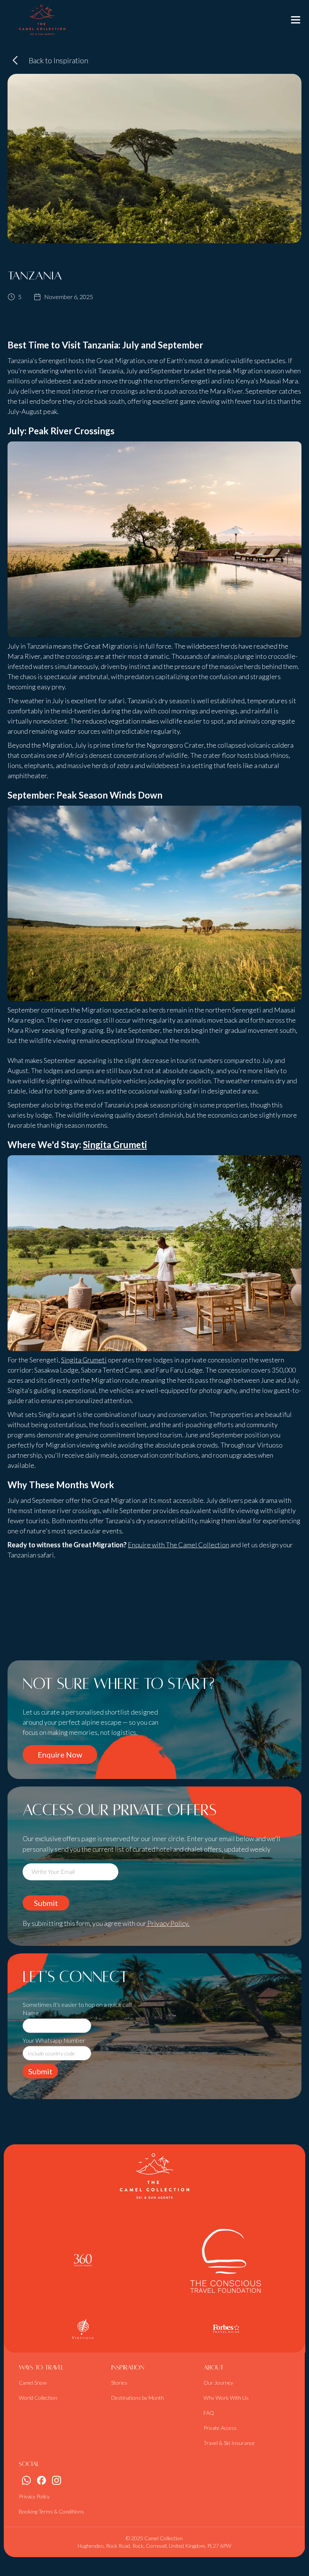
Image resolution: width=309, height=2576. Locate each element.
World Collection (38, 2398)
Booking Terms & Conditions (51, 2511)
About (213, 2368)
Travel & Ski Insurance (229, 2443)
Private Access (220, 2428)
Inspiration (128, 2368)
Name (31, 2013)
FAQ (209, 2413)
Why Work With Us (226, 2398)
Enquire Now (60, 1754)
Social (29, 2464)
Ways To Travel (41, 2368)
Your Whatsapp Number (54, 2040)
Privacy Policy (34, 2496)
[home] (42, 20)
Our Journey (218, 2383)
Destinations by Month (138, 2398)
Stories (119, 2383)
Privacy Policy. (168, 1923)
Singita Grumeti (115, 1144)
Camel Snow (33, 2383)
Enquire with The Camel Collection (178, 1545)
